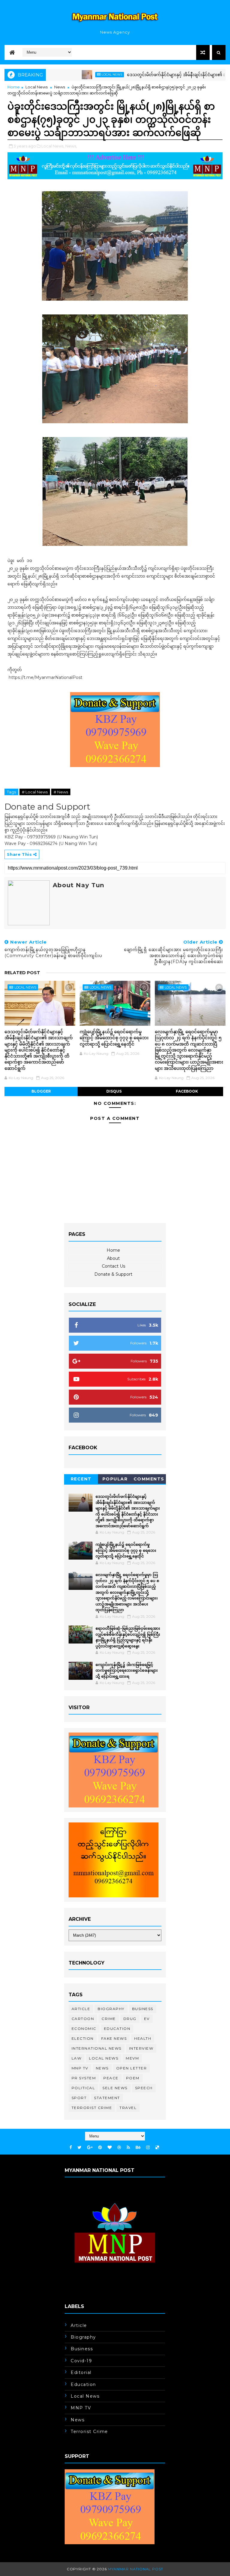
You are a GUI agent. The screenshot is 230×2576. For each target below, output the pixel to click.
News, (71, 146)
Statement (107, 2098)
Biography (111, 2009)
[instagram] (148, 2148)
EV (147, 2019)
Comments (149, 1479)
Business (143, 2009)
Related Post (22, 973)
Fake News (114, 2038)
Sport (79, 2098)
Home (14, 87)
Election (83, 2038)
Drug (130, 2019)
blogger (41, 1091)
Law (77, 2058)
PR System (84, 2078)
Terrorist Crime (92, 2108)
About (113, 1258)
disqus (114, 1091)
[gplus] (90, 2148)
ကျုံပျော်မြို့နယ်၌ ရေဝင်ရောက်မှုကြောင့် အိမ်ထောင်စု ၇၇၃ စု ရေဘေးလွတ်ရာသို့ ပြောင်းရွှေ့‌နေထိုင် (114, 1038)
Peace (111, 2078)
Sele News (115, 2088)
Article (81, 2009)
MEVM (132, 2058)
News (60, 87)
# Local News (35, 792)
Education (117, 2029)
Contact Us (114, 1266)
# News (61, 792)
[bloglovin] (110, 2148)
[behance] (138, 2148)
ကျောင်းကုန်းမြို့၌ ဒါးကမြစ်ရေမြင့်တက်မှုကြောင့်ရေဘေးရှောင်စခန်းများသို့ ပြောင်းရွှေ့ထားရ (127, 1670)
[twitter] (80, 2148)
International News (97, 2048)
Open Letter (132, 2068)
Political (83, 2088)
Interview (141, 2048)
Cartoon (83, 2019)
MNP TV (80, 2068)
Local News (74, 74)
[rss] (128, 2148)
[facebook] (71, 2148)
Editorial (81, 2372)
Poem (133, 2078)
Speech (144, 2088)
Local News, (53, 146)
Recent (81, 1479)
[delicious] (157, 2148)
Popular (115, 1479)
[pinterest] (100, 2148)
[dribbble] (119, 2148)
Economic (84, 2029)
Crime (109, 2019)
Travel (128, 2108)
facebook (187, 1091)
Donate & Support (113, 1274)
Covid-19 (81, 2361)
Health (143, 2038)
